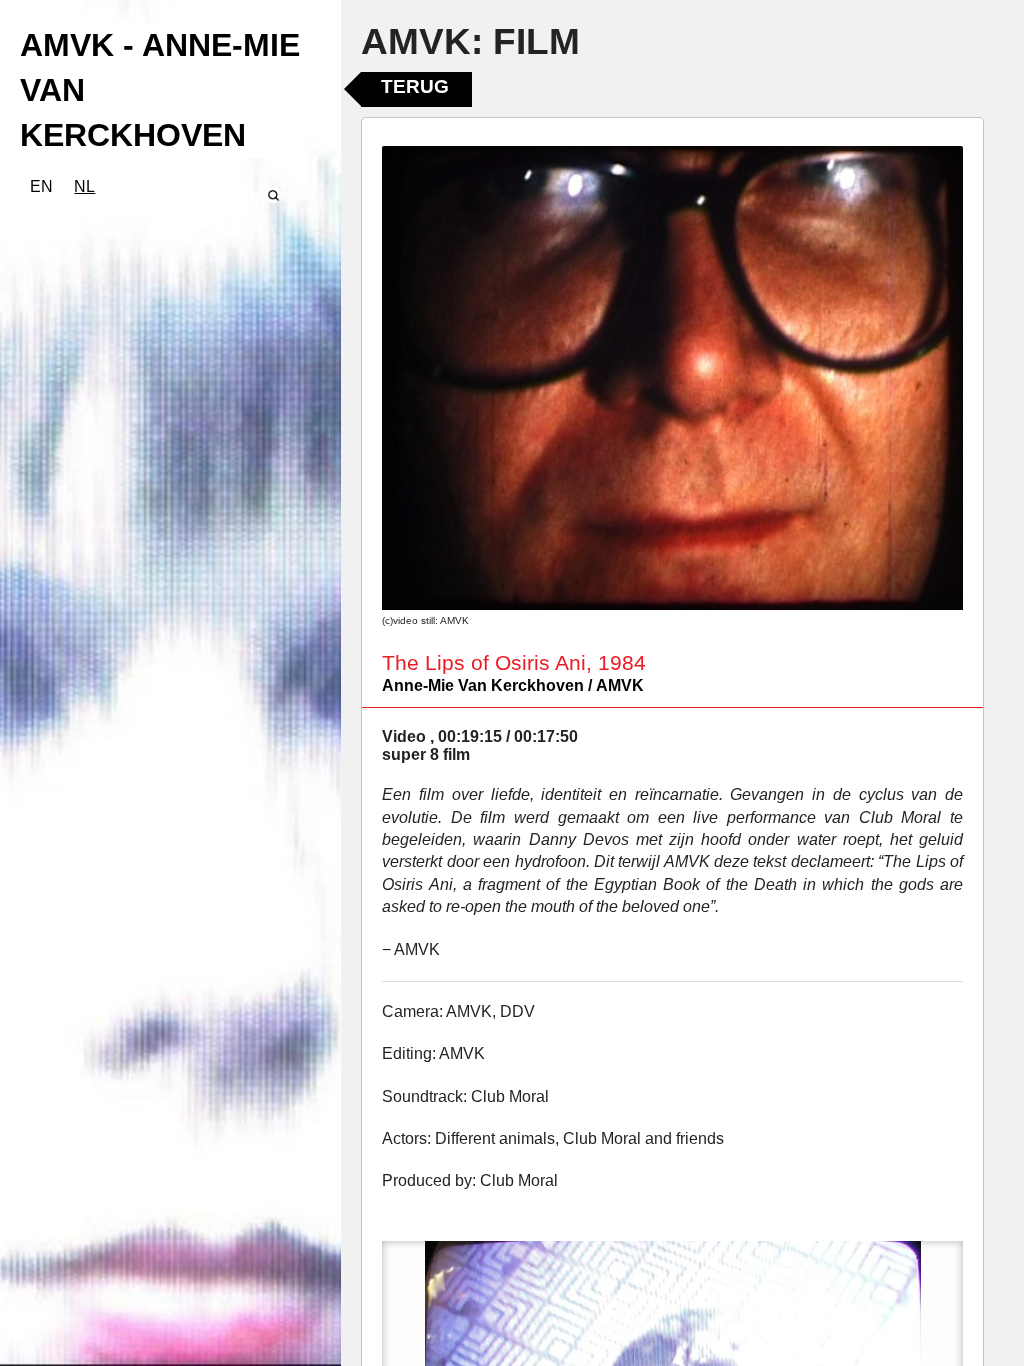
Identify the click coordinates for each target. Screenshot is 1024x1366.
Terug (415, 86)
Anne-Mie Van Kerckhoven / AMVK (513, 685)
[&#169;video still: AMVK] (672, 378)
